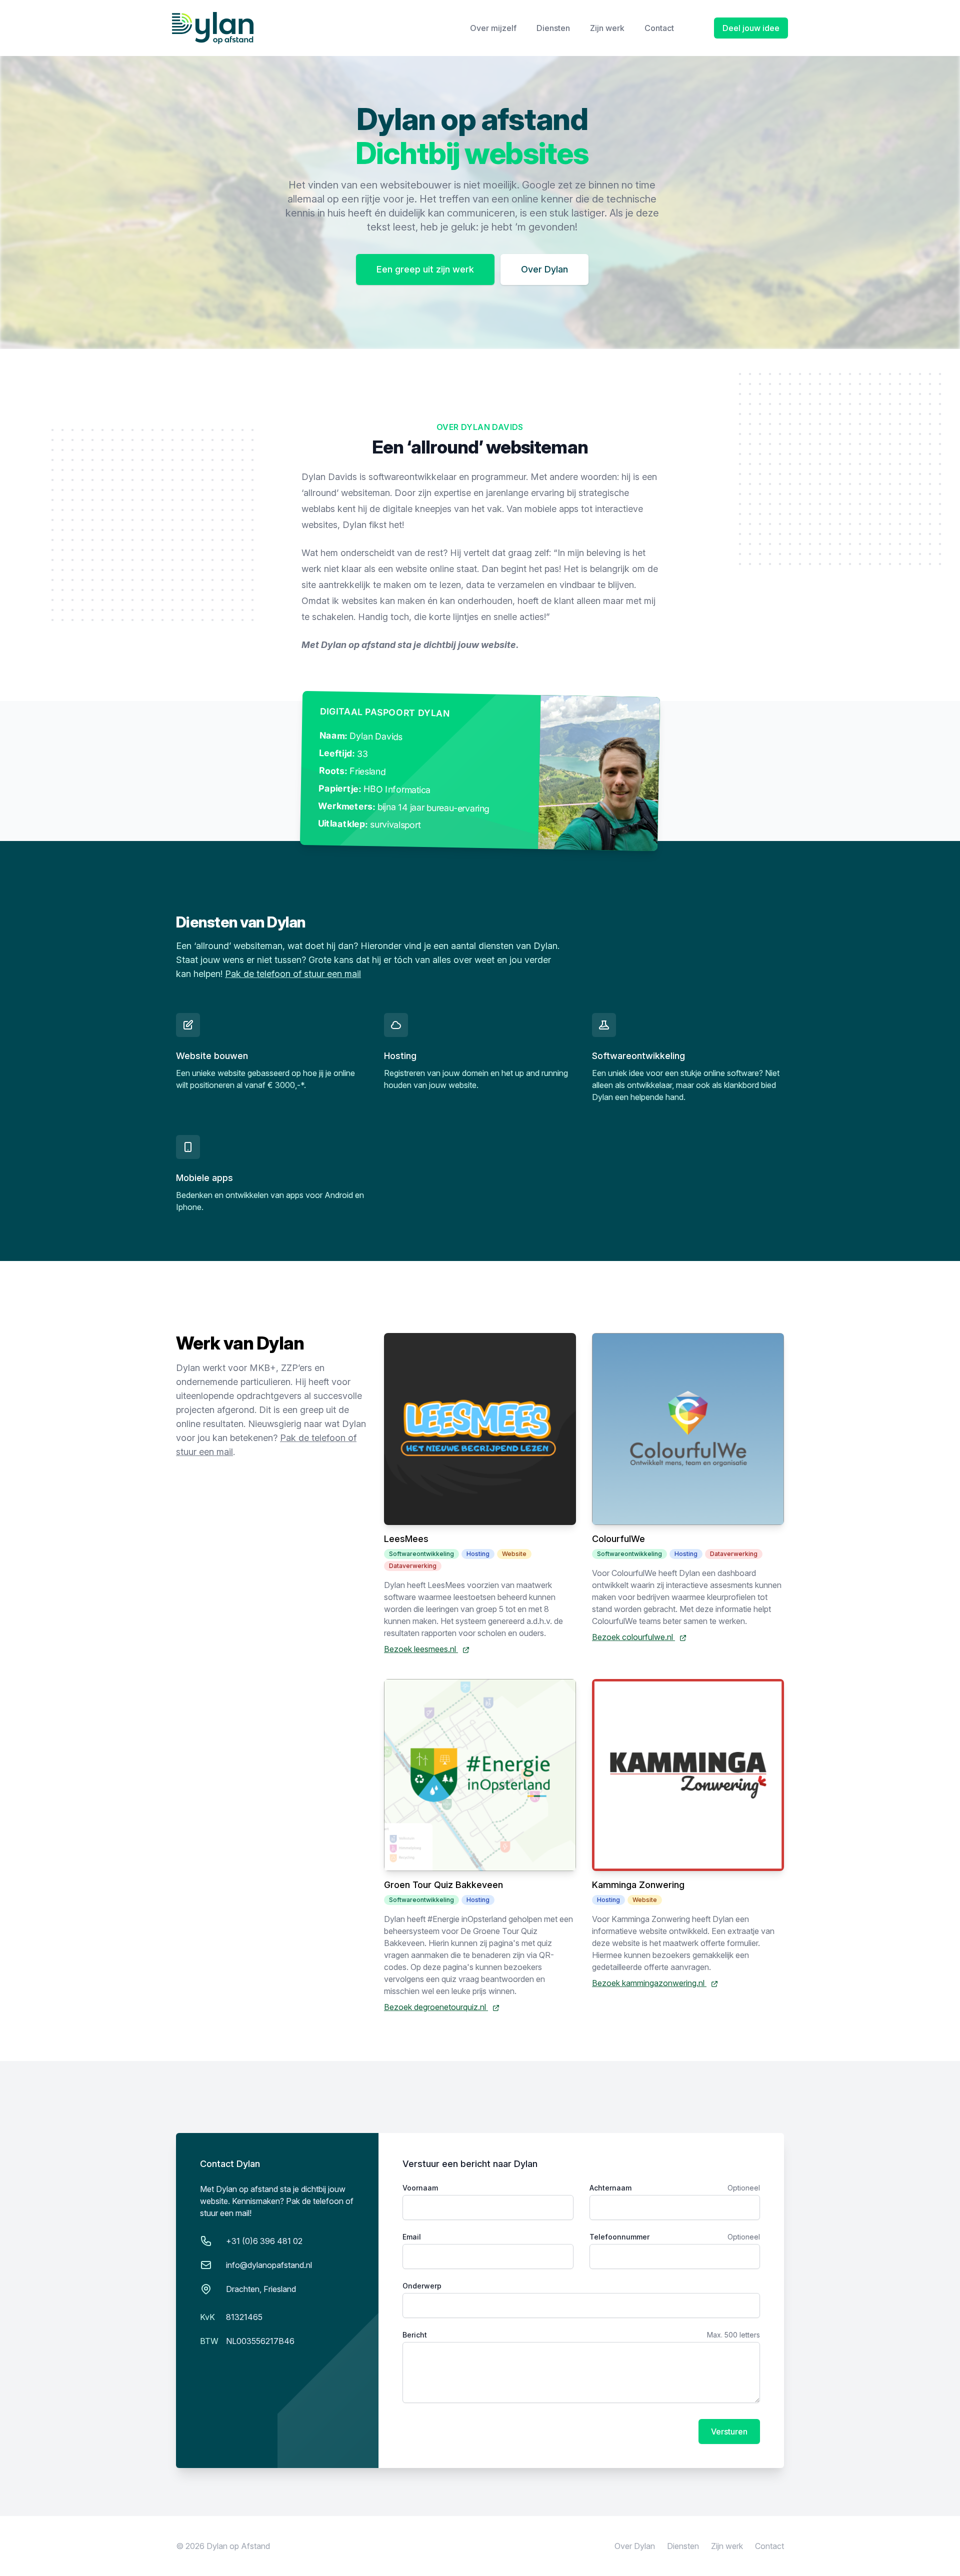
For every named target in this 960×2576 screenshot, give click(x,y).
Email (412, 2237)
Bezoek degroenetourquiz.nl (436, 2007)
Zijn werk (607, 28)
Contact (659, 28)
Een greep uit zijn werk (425, 269)
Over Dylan (544, 269)
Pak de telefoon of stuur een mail (293, 974)
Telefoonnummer (619, 2237)
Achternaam (610, 2188)
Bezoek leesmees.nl (421, 1649)
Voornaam (420, 2188)
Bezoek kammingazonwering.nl (649, 1983)
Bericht (415, 2335)
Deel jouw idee (751, 28)
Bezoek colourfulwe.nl (633, 1637)
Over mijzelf (493, 28)
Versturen (729, 2431)
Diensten (553, 28)
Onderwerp (422, 2286)
